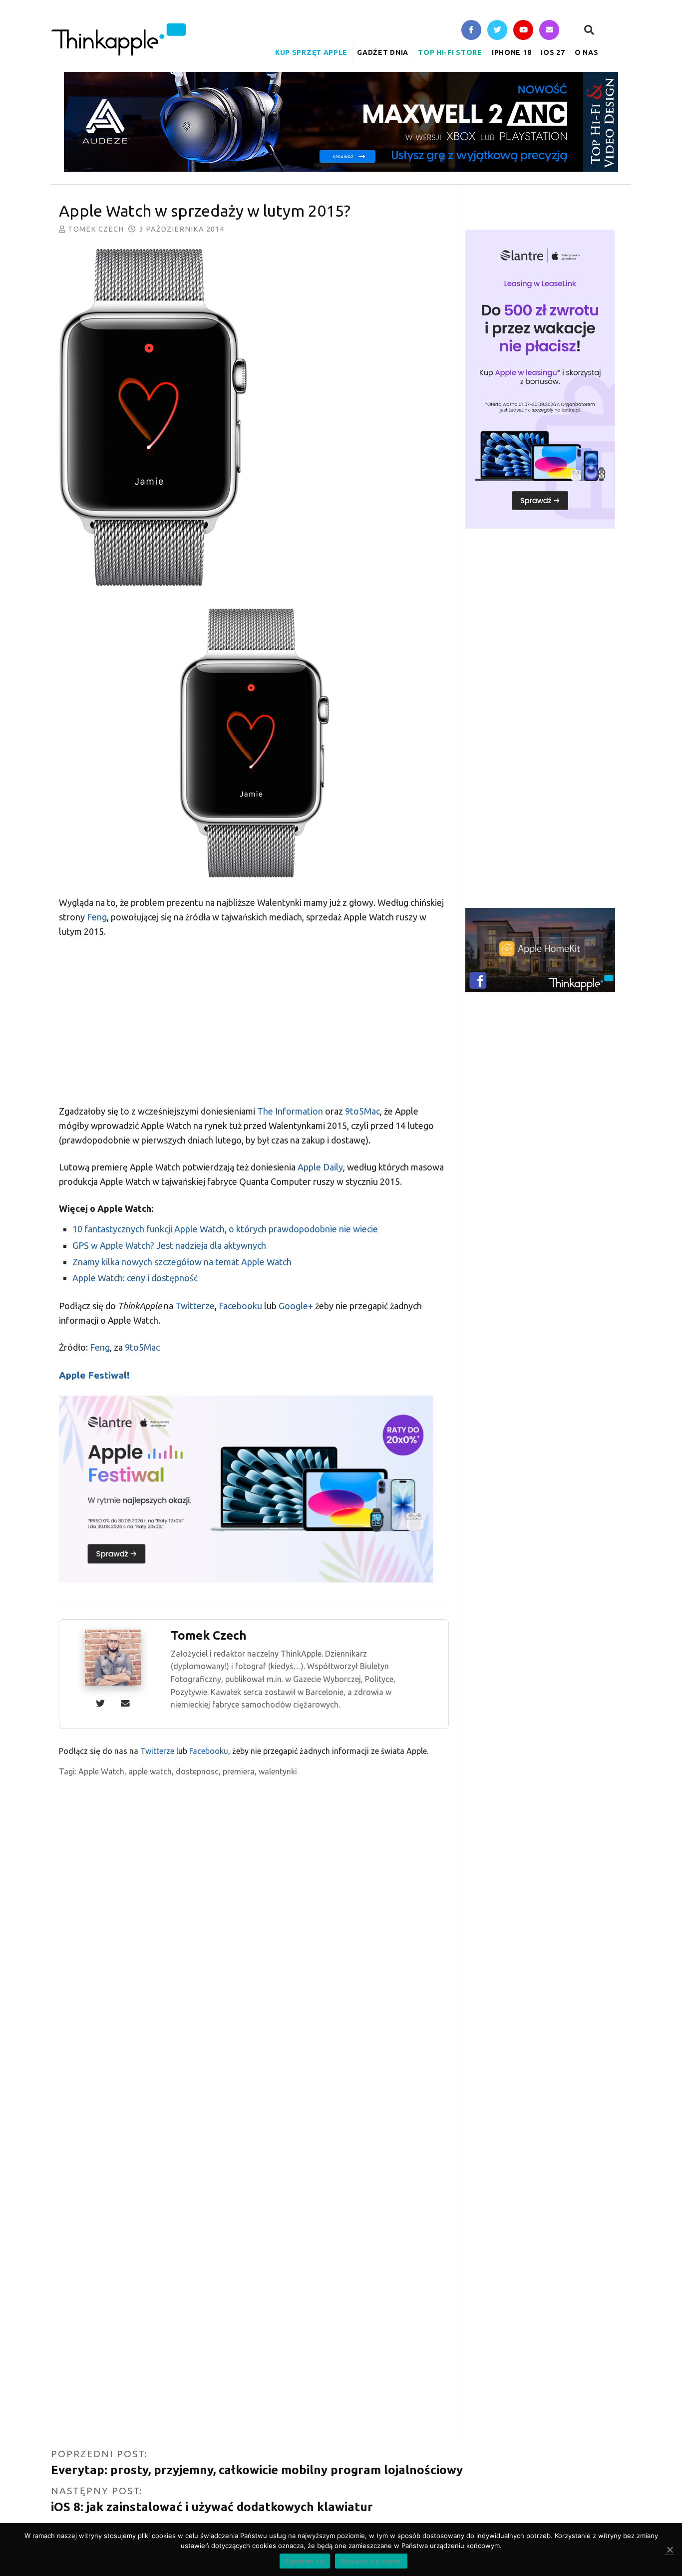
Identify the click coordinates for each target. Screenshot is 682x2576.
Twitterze (195, 1306)
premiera (239, 1771)
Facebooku (240, 1306)
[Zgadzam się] (670, 2550)
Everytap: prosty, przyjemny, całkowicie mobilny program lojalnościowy (257, 2470)
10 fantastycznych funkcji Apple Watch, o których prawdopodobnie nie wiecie (225, 1229)
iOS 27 (553, 52)
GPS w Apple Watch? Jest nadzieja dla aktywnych (169, 1245)
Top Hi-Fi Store (450, 52)
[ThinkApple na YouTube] (523, 31)
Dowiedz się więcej (371, 2561)
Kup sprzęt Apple (311, 52)
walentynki (278, 1771)
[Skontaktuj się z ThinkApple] (549, 31)
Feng (97, 917)
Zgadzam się (305, 2561)
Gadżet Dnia (383, 52)
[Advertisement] (254, 1021)
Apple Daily (320, 1167)
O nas (587, 52)
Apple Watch (101, 1771)
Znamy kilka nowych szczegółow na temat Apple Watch (182, 1262)
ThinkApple (118, 39)
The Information (290, 1111)
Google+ (296, 1306)
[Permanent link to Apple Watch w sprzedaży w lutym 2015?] (254, 420)
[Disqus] (254, 2051)
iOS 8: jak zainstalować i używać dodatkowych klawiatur (212, 2507)
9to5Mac (362, 1111)
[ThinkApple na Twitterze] (497, 31)
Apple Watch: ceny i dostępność (135, 1278)
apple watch (150, 1771)
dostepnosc (197, 1771)
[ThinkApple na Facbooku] (471, 31)
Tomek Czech (96, 229)
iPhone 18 (511, 52)
